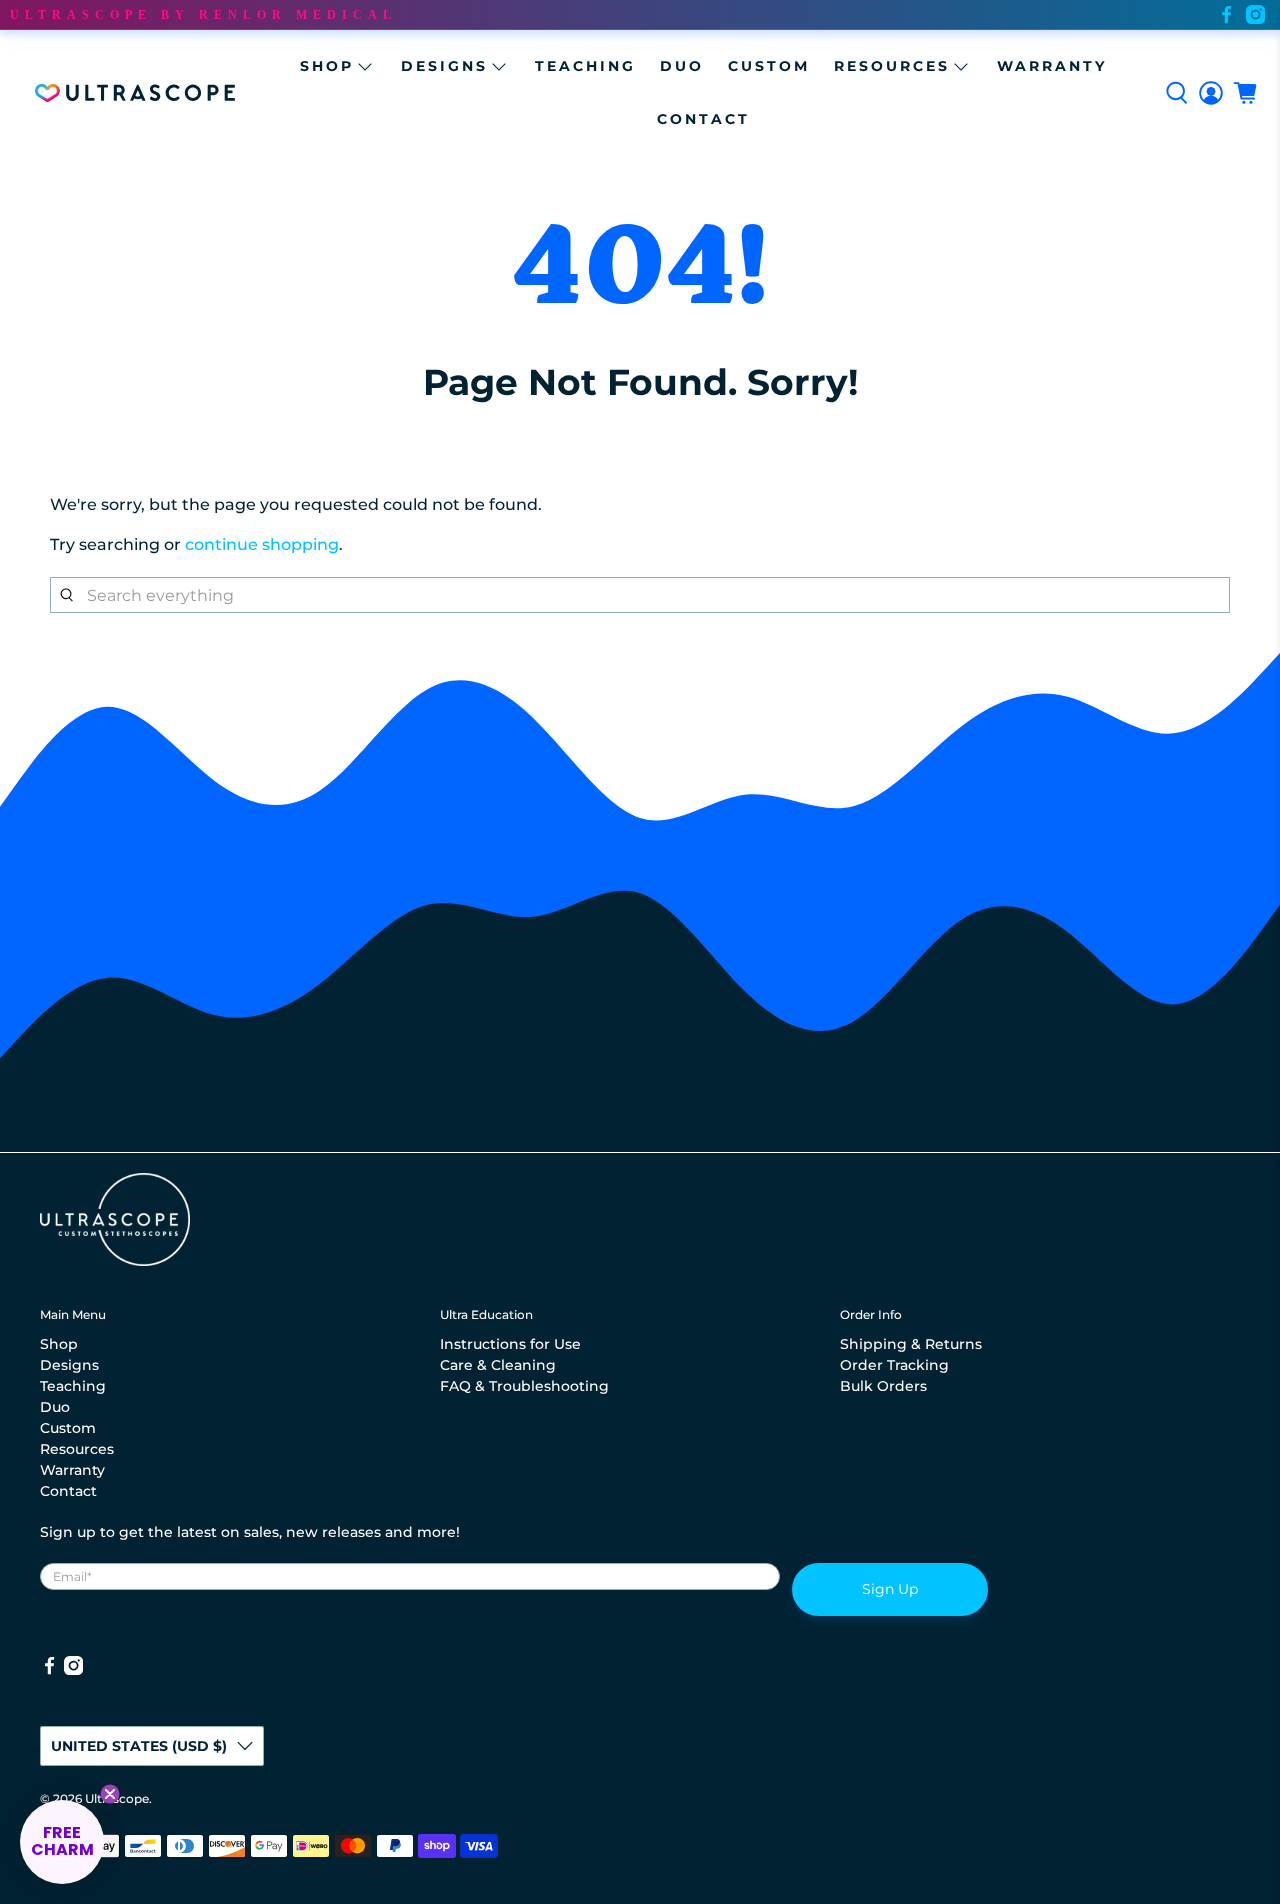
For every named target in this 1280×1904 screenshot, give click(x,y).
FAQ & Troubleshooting (524, 1386)
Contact (703, 119)
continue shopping (262, 544)
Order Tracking (894, 1365)
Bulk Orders (883, 1386)
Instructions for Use (510, 1344)
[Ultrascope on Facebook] (1226, 14)
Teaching (585, 66)
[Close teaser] (110, 1794)
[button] (62, 1842)
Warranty (1052, 66)
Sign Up (890, 1589)
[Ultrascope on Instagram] (1255, 14)
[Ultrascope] (135, 93)
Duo (682, 66)
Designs (444, 66)
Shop (327, 66)
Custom (769, 66)
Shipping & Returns (911, 1344)
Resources (892, 66)
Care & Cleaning (498, 1365)
